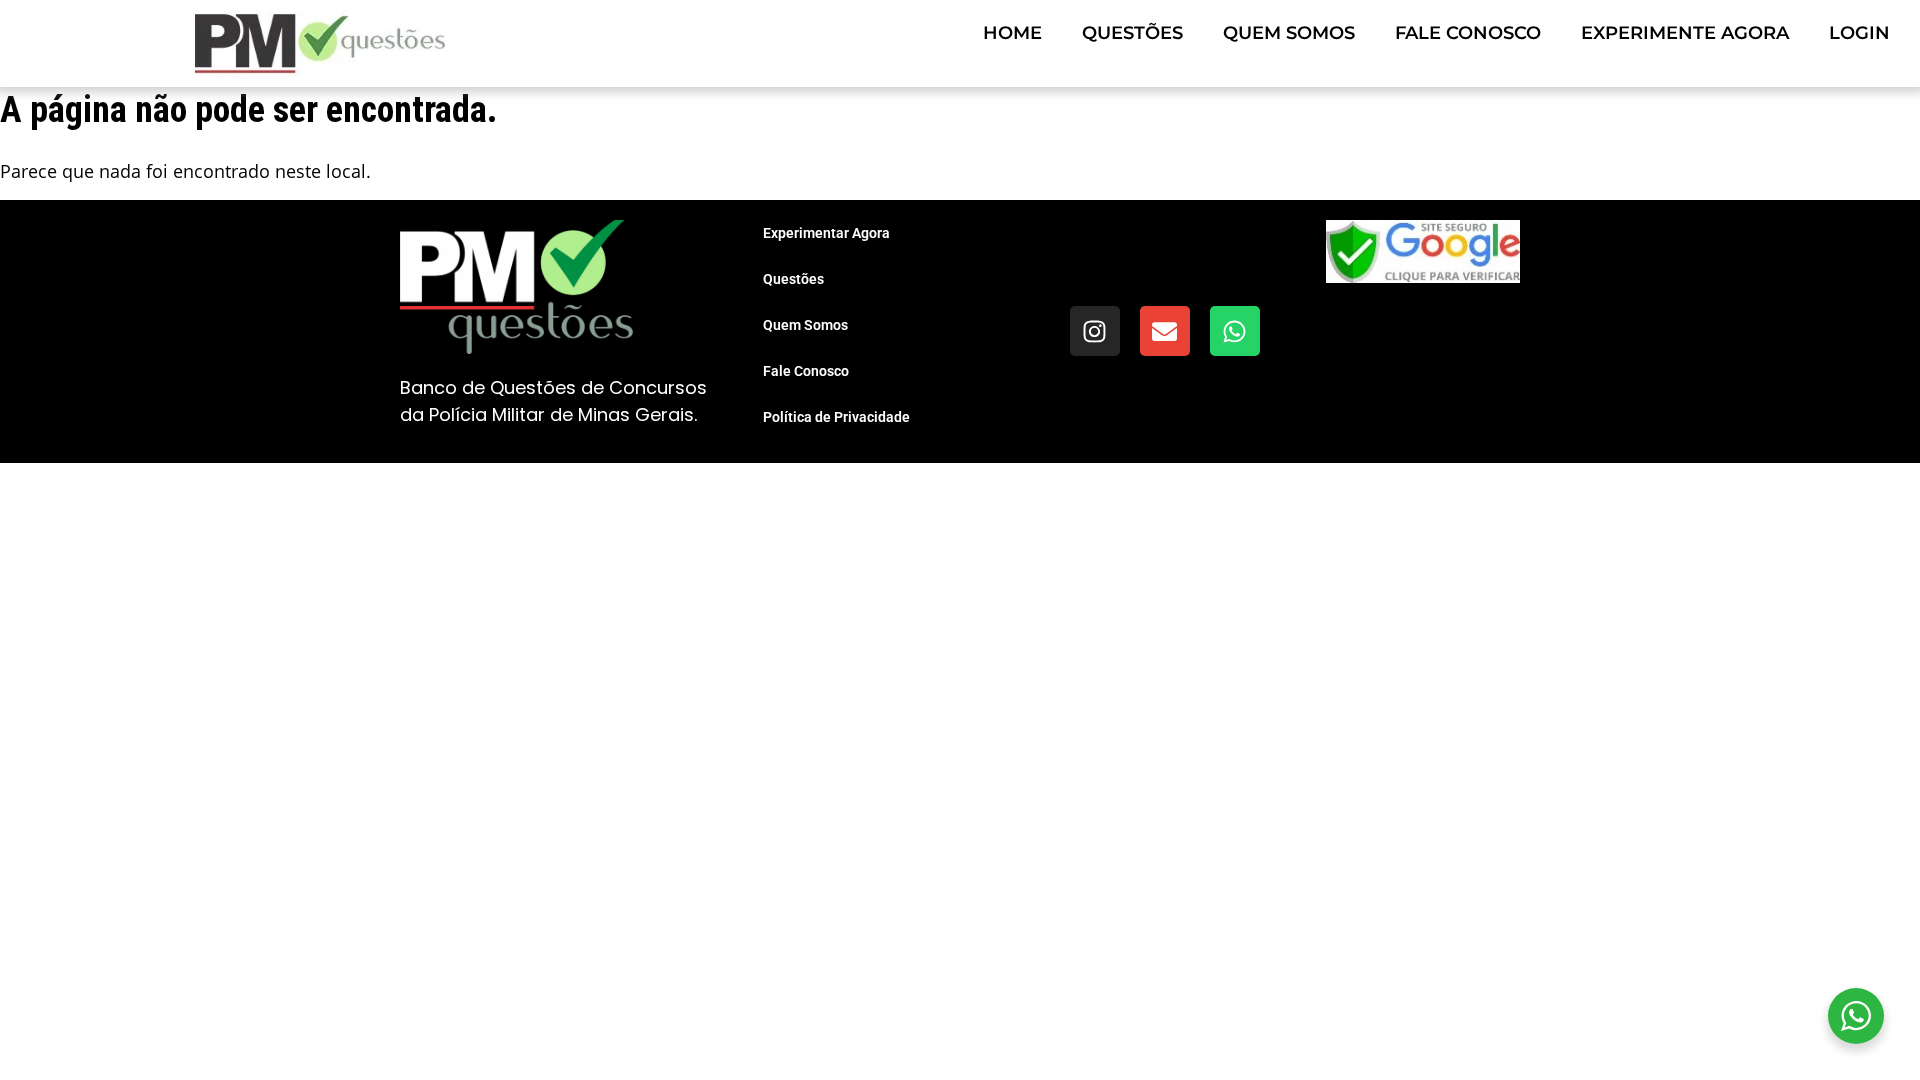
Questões (1132, 33)
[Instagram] (1095, 331)
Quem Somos (1289, 33)
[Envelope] (1165, 331)
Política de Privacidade (836, 417)
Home (1012, 33)
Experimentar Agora (826, 233)
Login (1859, 33)
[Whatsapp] (1235, 331)
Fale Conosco (1468, 33)
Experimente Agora (1685, 33)
